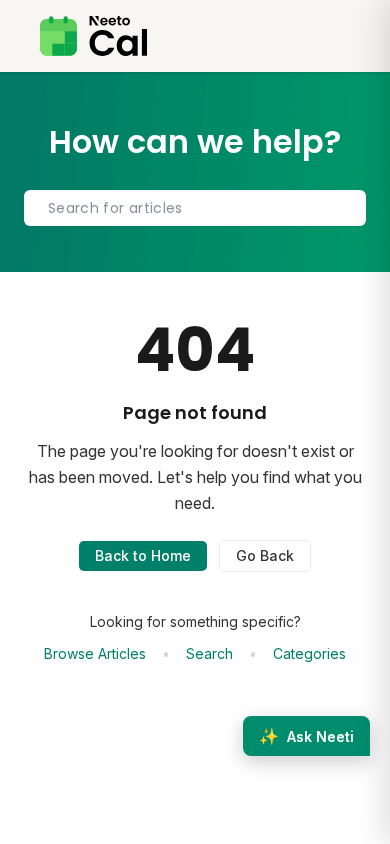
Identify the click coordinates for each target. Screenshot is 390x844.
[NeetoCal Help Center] (93, 36)
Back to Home (143, 555)
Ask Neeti (306, 736)
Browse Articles (95, 653)
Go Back (265, 555)
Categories (309, 653)
